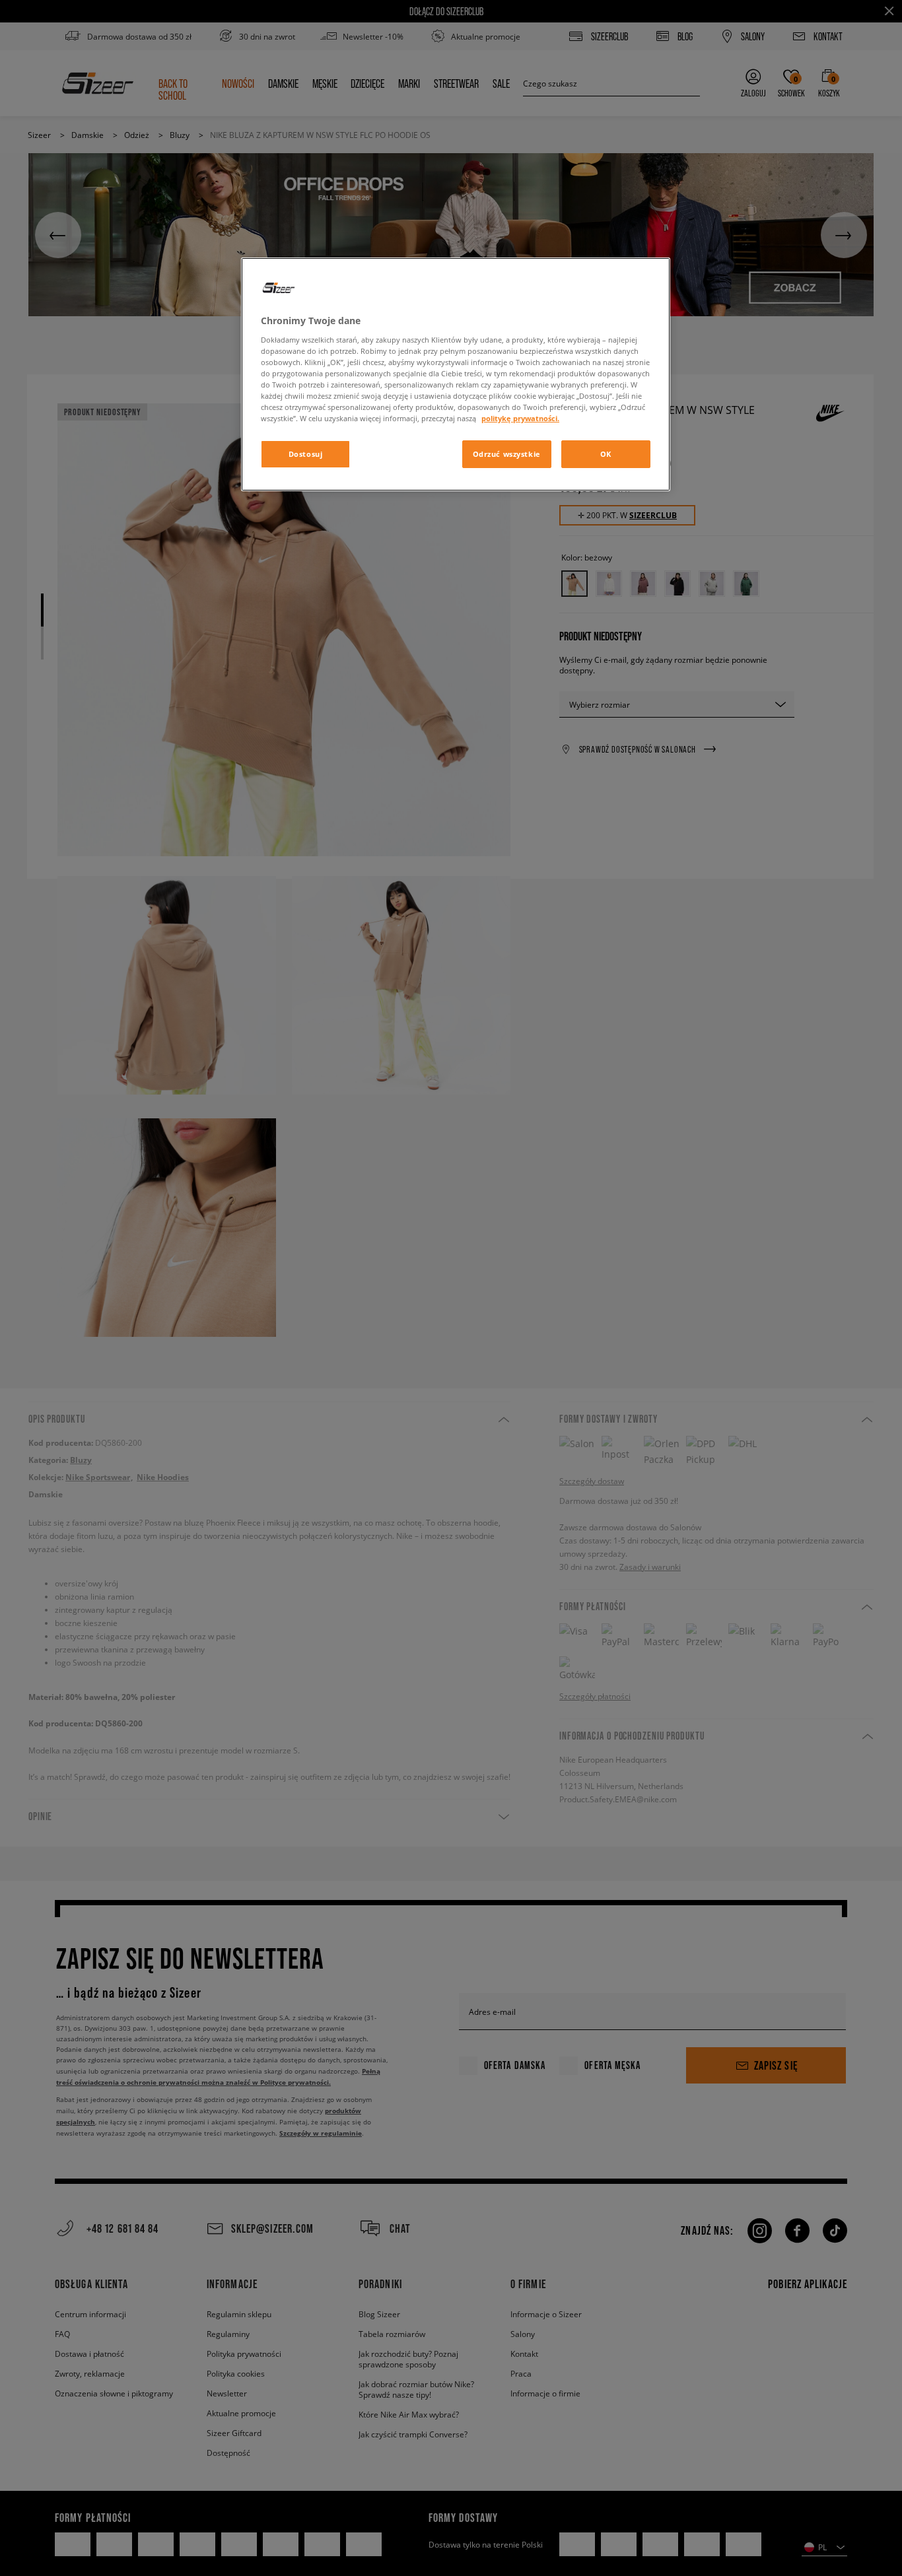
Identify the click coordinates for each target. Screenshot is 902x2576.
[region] (456, 374)
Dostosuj (306, 454)
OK (606, 454)
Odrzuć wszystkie (507, 454)
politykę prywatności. (520, 418)
